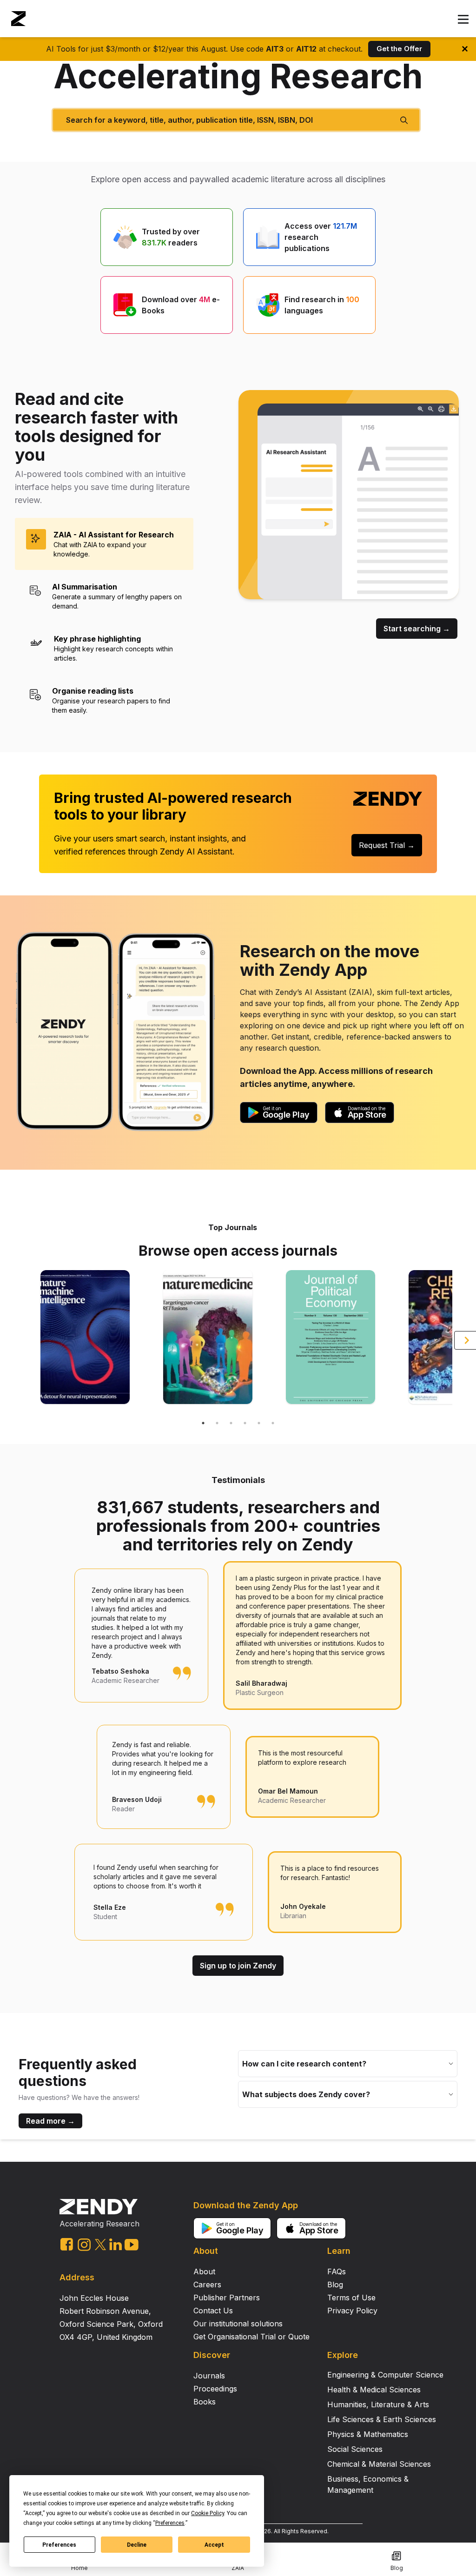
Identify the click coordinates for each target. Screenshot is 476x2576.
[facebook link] (67, 2244)
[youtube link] (132, 2245)
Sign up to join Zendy (238, 1966)
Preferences (59, 2545)
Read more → (50, 2121)
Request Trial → (387, 845)
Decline (137, 2545)
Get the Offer (399, 49)
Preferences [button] (170, 2523)
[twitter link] (100, 2245)
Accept (214, 2545)
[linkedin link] (116, 2244)
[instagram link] (84, 2245)
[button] (463, 20)
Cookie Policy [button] (208, 2513)
